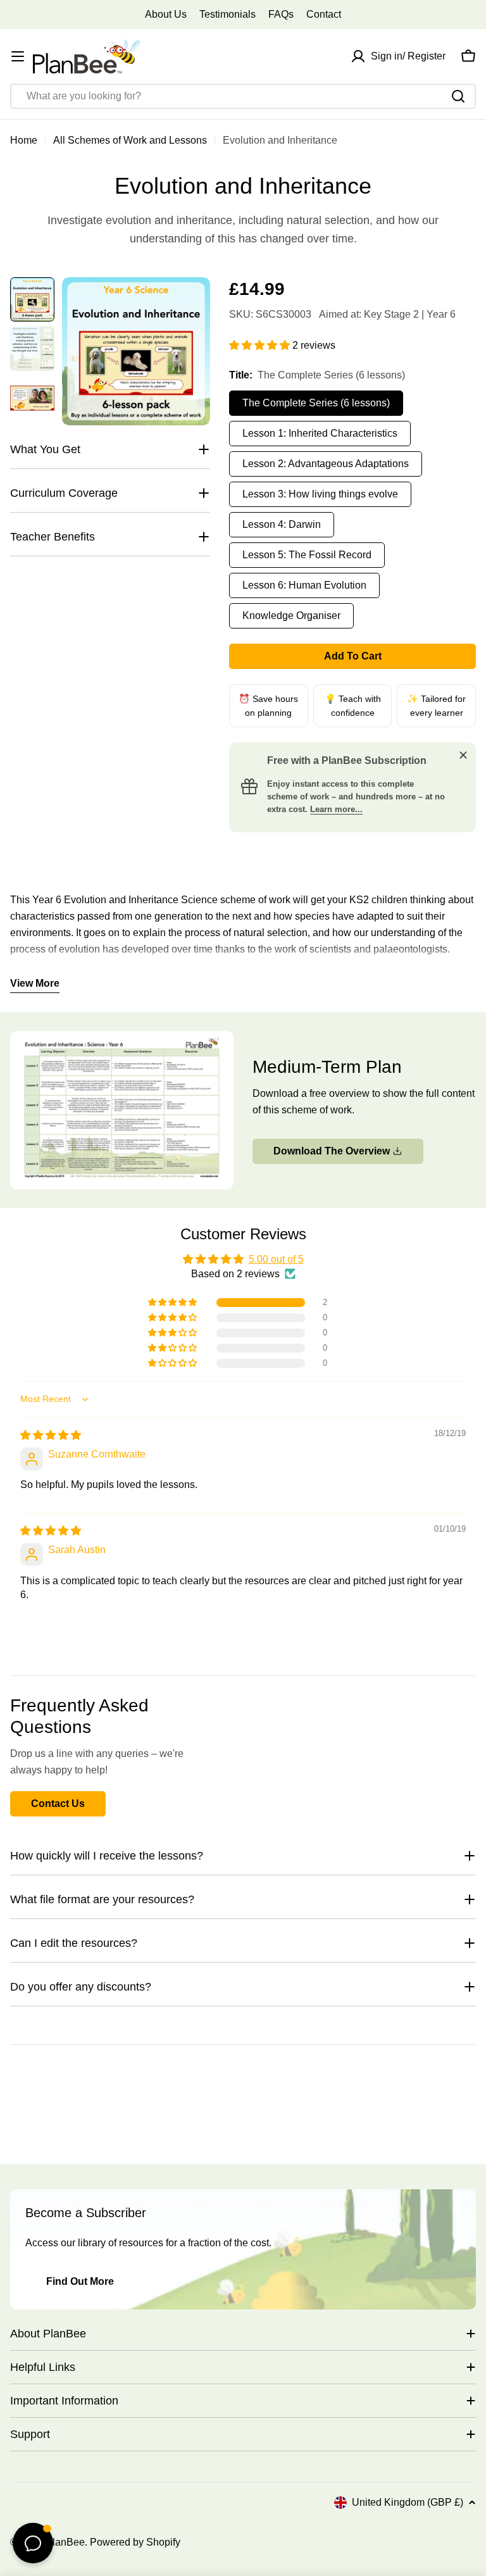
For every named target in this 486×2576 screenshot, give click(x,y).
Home (24, 140)
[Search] (458, 96)
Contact (324, 14)
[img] (51, 1435)
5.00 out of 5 (276, 1259)
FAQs (281, 14)
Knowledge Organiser (291, 616)
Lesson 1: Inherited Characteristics (320, 433)
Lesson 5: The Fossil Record (307, 555)
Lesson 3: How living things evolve (320, 494)
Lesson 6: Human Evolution (304, 585)
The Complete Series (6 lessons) (316, 403)
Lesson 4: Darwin (282, 524)
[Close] (463, 755)
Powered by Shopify (135, 2542)
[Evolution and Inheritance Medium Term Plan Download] (122, 1039)
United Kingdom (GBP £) (408, 2502)
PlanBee (65, 2542)
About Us (166, 14)
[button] (261, 345)
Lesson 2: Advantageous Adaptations (326, 464)
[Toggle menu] (18, 56)
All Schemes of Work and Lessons (130, 140)
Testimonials (227, 14)
